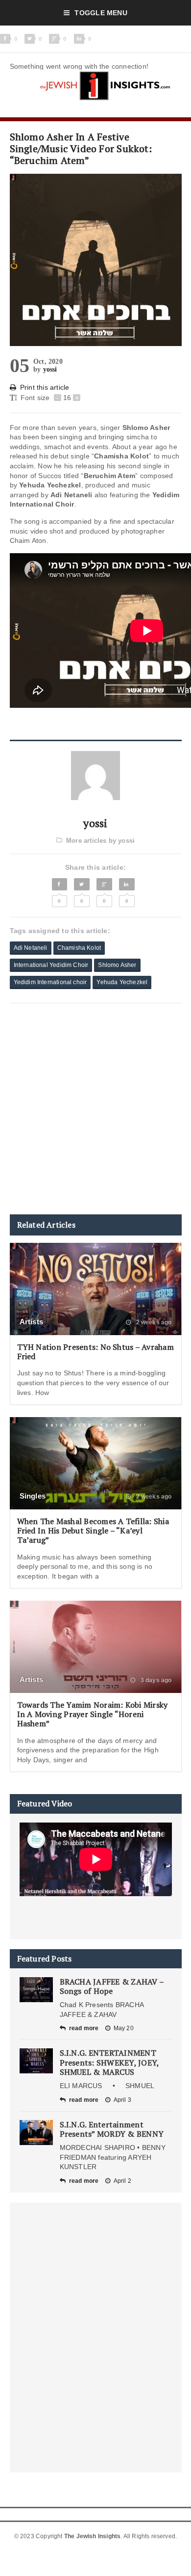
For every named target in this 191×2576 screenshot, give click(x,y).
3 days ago (155, 1680)
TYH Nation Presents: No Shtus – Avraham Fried (95, 1352)
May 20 (124, 2028)
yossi (50, 369)
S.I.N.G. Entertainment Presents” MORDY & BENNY (112, 2129)
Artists (32, 1322)
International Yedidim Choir (51, 965)
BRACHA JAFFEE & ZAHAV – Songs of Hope (112, 1986)
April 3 (122, 2100)
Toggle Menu (101, 13)
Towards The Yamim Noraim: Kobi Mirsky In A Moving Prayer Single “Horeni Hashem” (93, 1714)
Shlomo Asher (117, 965)
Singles (33, 1496)
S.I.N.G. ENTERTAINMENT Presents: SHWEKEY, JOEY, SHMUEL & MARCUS (109, 2062)
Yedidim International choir (50, 982)
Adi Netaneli (31, 948)
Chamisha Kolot (79, 948)
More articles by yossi (100, 841)
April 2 (122, 2181)
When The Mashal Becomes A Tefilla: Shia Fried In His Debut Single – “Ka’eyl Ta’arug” (93, 1530)
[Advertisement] (95, 1109)
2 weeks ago (153, 1322)
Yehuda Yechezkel (122, 982)
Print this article (45, 387)
